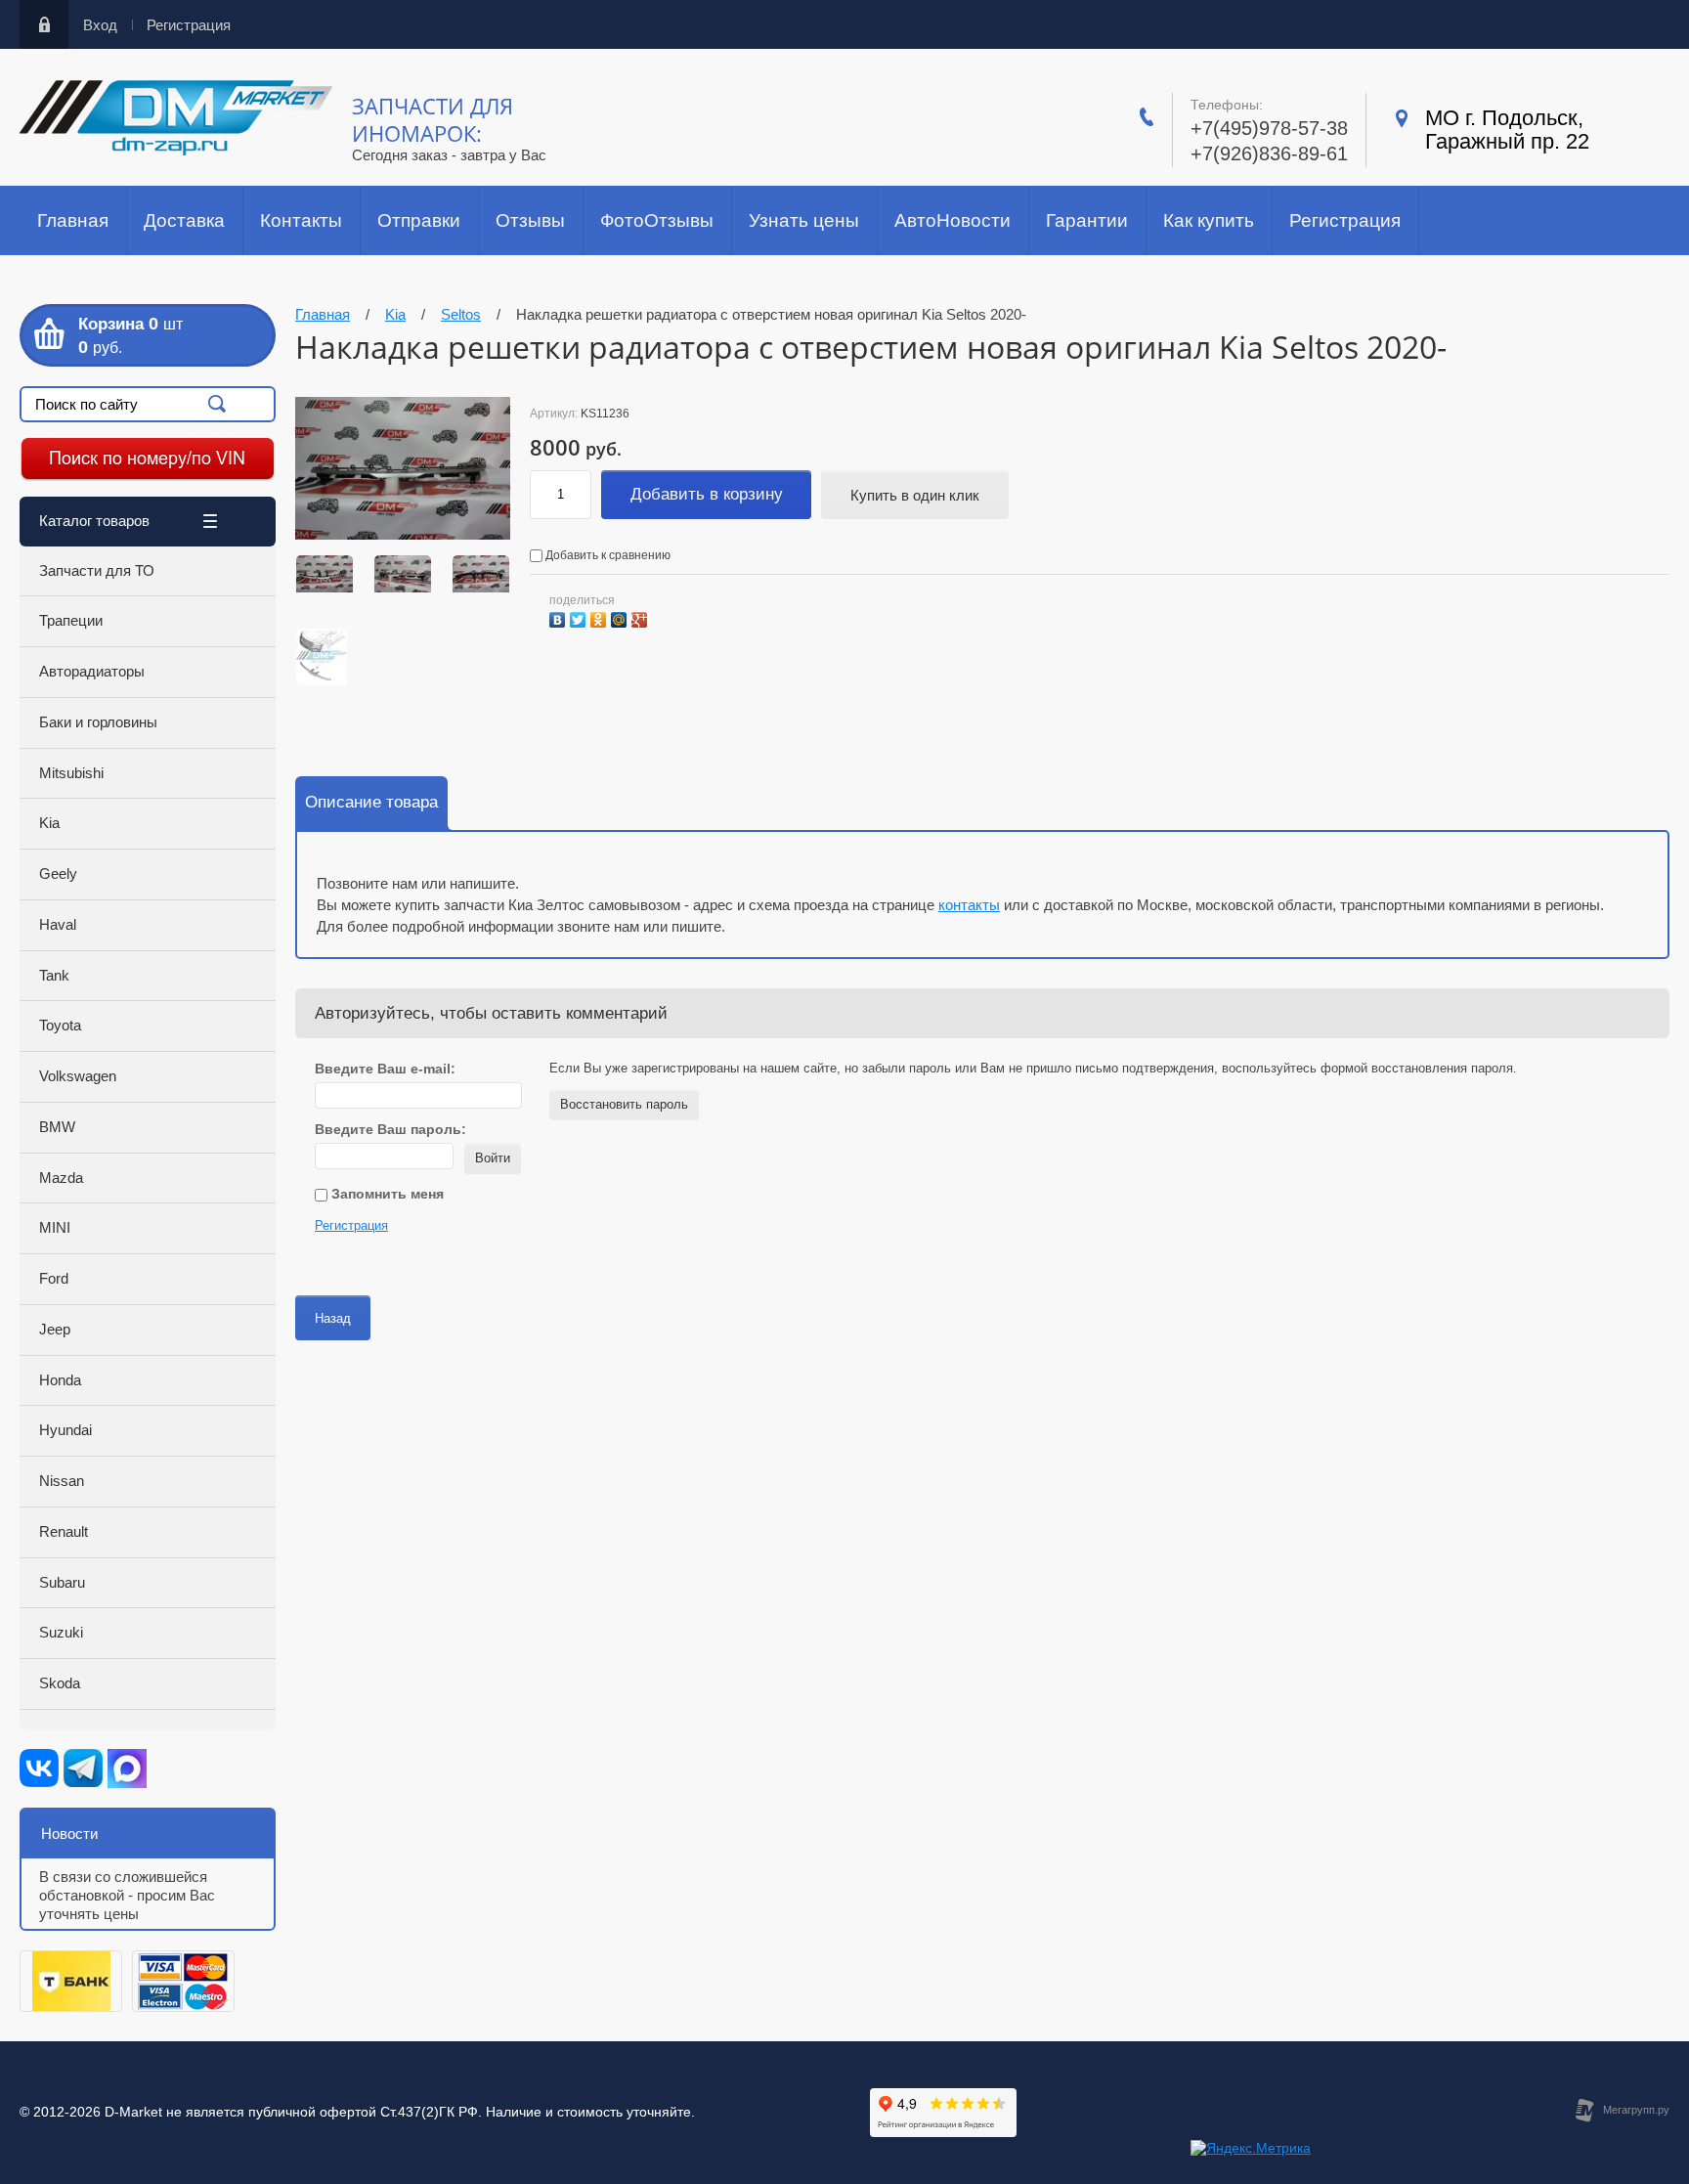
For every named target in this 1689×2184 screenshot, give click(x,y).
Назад (333, 1318)
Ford (54, 1278)
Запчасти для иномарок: (433, 119)
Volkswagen (78, 1076)
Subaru (62, 1582)
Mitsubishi (71, 773)
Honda (60, 1380)
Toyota (60, 1025)
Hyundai (65, 1430)
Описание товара (371, 802)
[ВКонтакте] (560, 617)
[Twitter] (580, 617)
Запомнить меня (386, 1194)
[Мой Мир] (621, 617)
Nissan (62, 1481)
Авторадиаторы (92, 671)
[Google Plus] (642, 617)
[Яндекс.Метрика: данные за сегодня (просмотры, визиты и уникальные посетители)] (1251, 2149)
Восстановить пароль (624, 1104)
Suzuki (61, 1632)
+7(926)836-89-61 (1269, 153)
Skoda (60, 1683)
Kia (49, 823)
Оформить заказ (148, 335)
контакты (969, 905)
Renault (64, 1531)
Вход (100, 25)
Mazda (61, 1178)
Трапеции (71, 620)
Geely (58, 874)
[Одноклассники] (601, 617)
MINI (55, 1227)
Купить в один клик (915, 495)
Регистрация (189, 25)
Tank (54, 975)
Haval (58, 924)
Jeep (55, 1329)
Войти (493, 1158)
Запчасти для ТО (97, 570)
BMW (57, 1127)
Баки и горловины (98, 722)
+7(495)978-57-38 (1269, 128)
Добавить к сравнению (606, 555)
